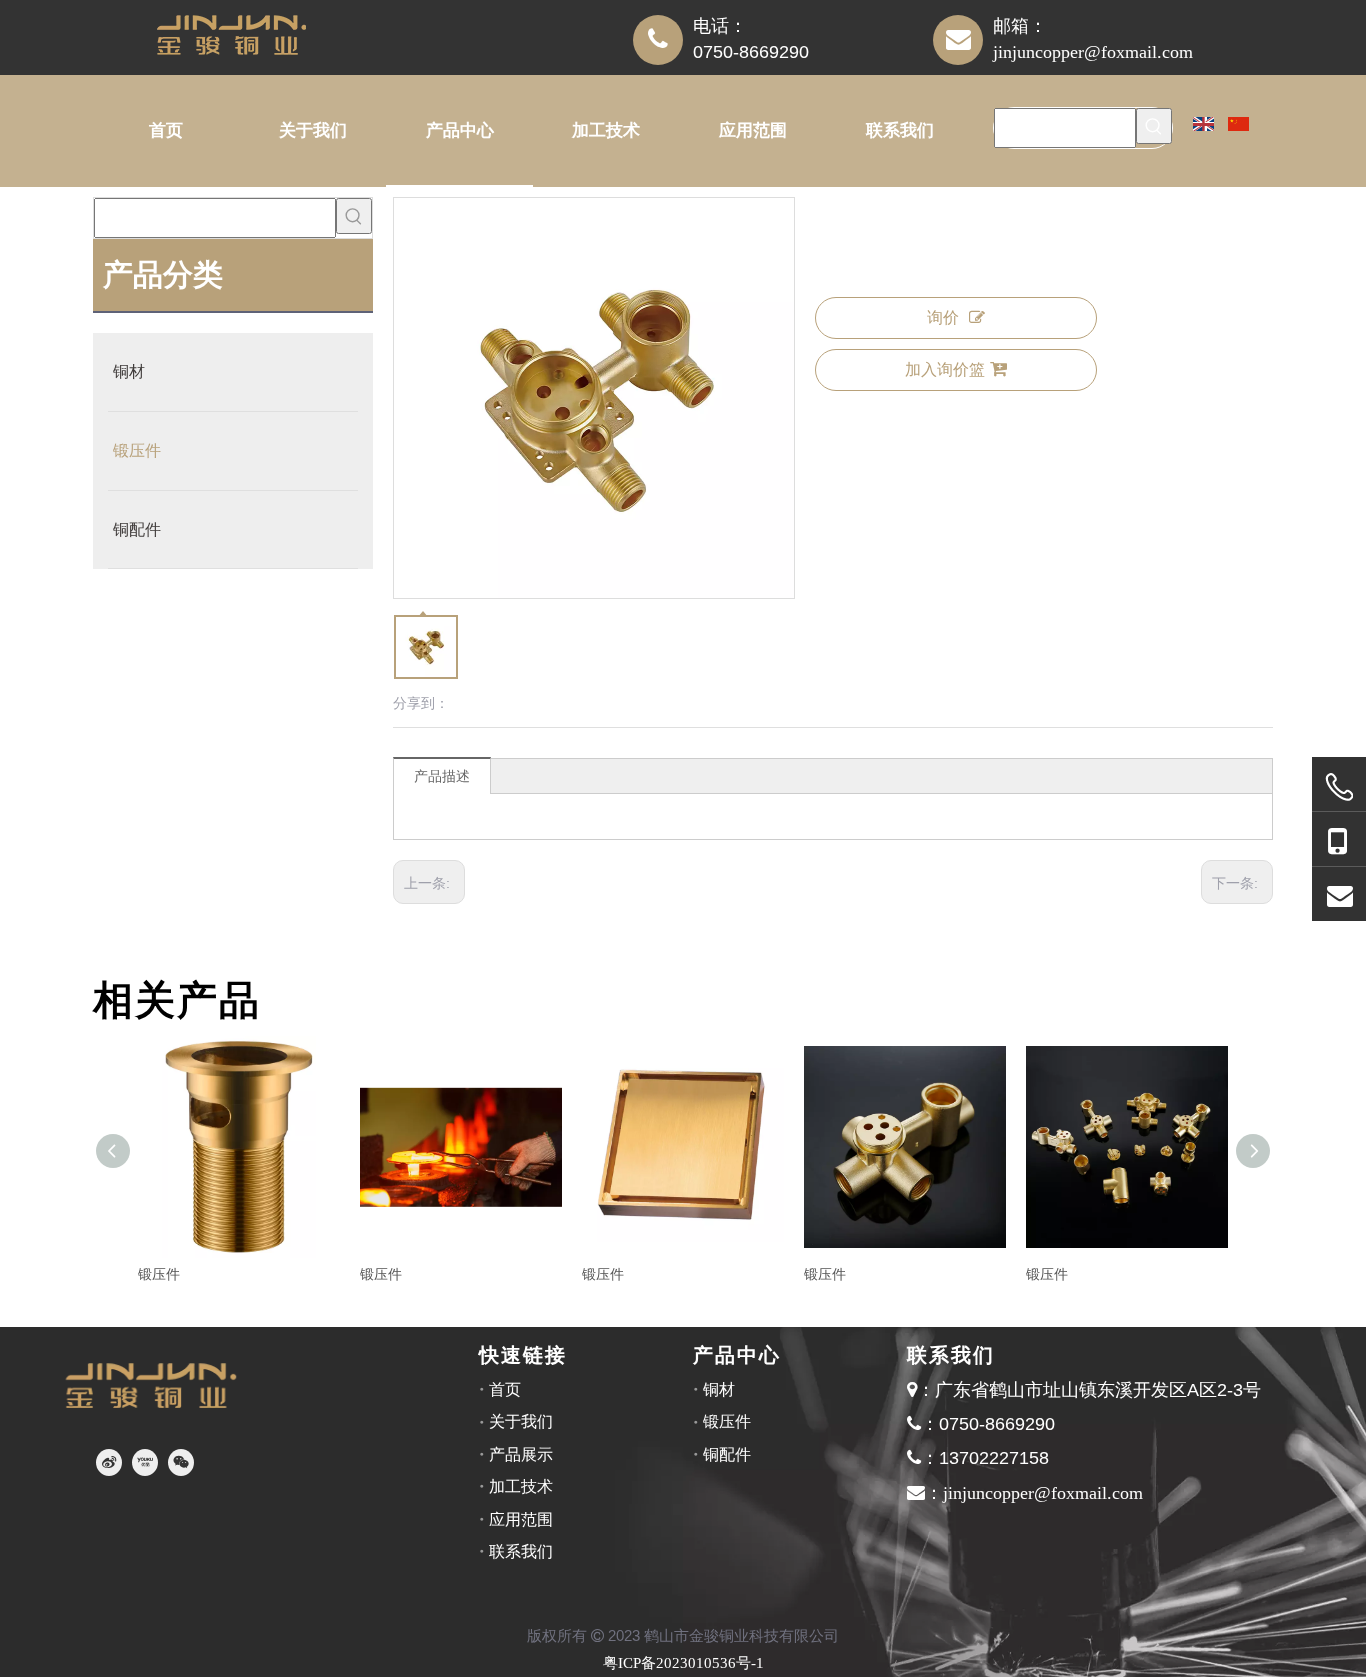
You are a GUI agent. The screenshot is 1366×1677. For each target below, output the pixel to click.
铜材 (719, 1389)
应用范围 (521, 1519)
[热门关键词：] (1154, 126)
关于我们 (521, 1421)
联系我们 (521, 1551)
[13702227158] (1339, 840)
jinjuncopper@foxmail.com (1093, 52)
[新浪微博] (109, 1462)
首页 (505, 1389)
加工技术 (521, 1486)
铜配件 (727, 1454)
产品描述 (442, 776)
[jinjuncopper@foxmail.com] (1339, 894)
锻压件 (159, 1274)
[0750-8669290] (1339, 787)
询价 (943, 317)
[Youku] (145, 1462)
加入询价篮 (945, 369)
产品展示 (521, 1454)
